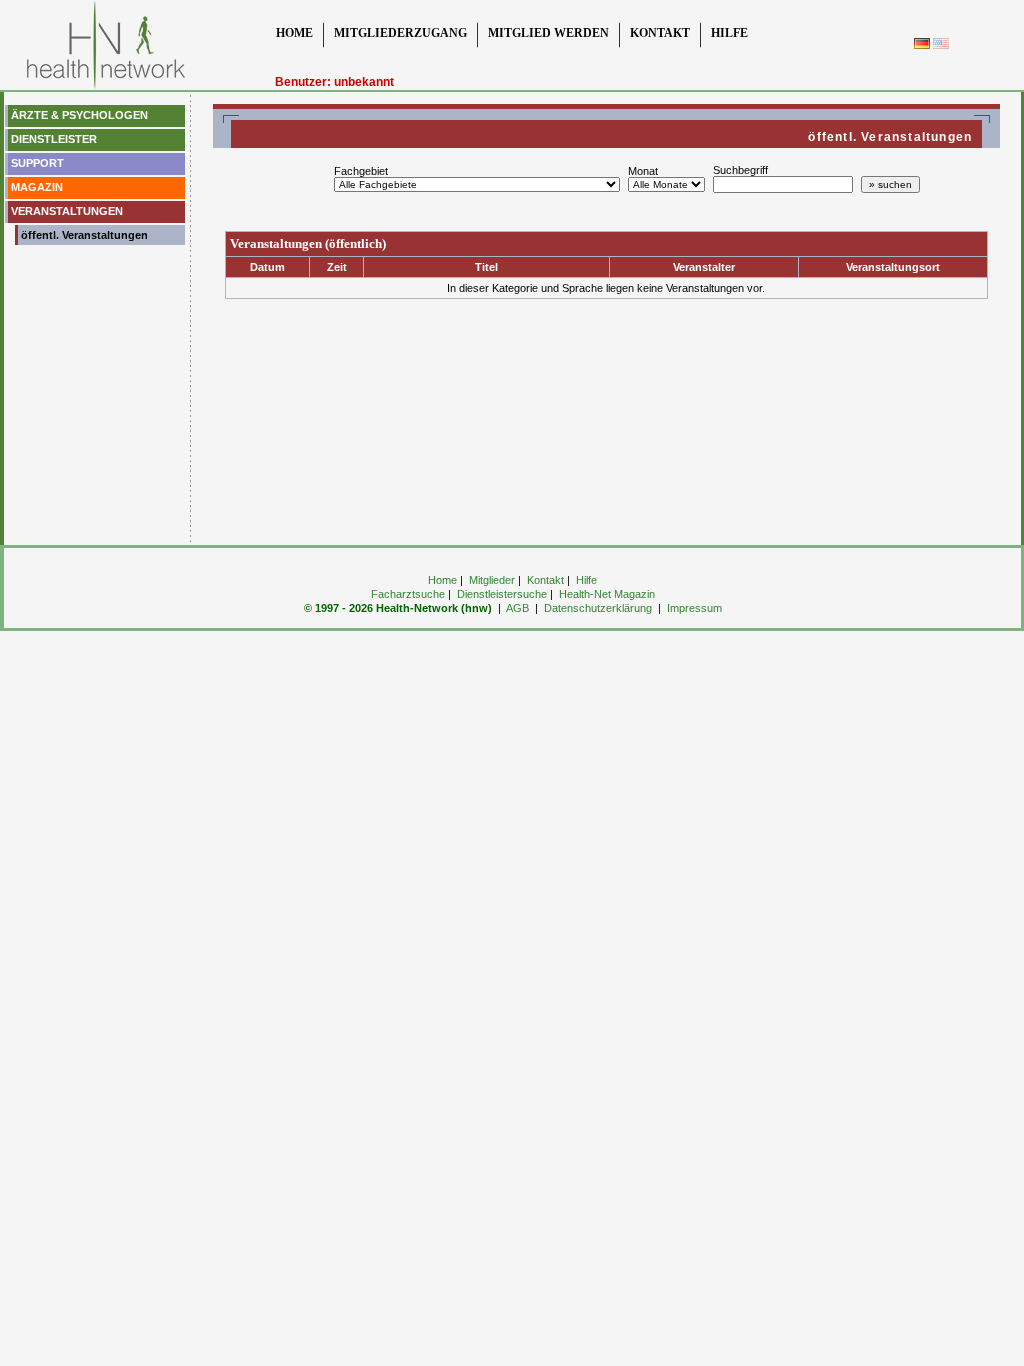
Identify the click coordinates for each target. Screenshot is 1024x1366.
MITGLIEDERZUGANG (400, 33)
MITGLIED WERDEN (548, 33)
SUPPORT (36, 163)
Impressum (694, 608)
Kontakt (545, 580)
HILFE (729, 33)
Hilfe (586, 580)
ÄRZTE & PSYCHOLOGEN (78, 115)
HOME (294, 33)
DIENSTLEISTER (52, 139)
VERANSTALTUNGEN (65, 211)
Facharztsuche (408, 594)
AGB (517, 608)
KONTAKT (660, 33)
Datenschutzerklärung (598, 608)
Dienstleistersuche (502, 594)
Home (442, 580)
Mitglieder (492, 580)
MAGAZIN (35, 187)
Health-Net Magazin (607, 594)
